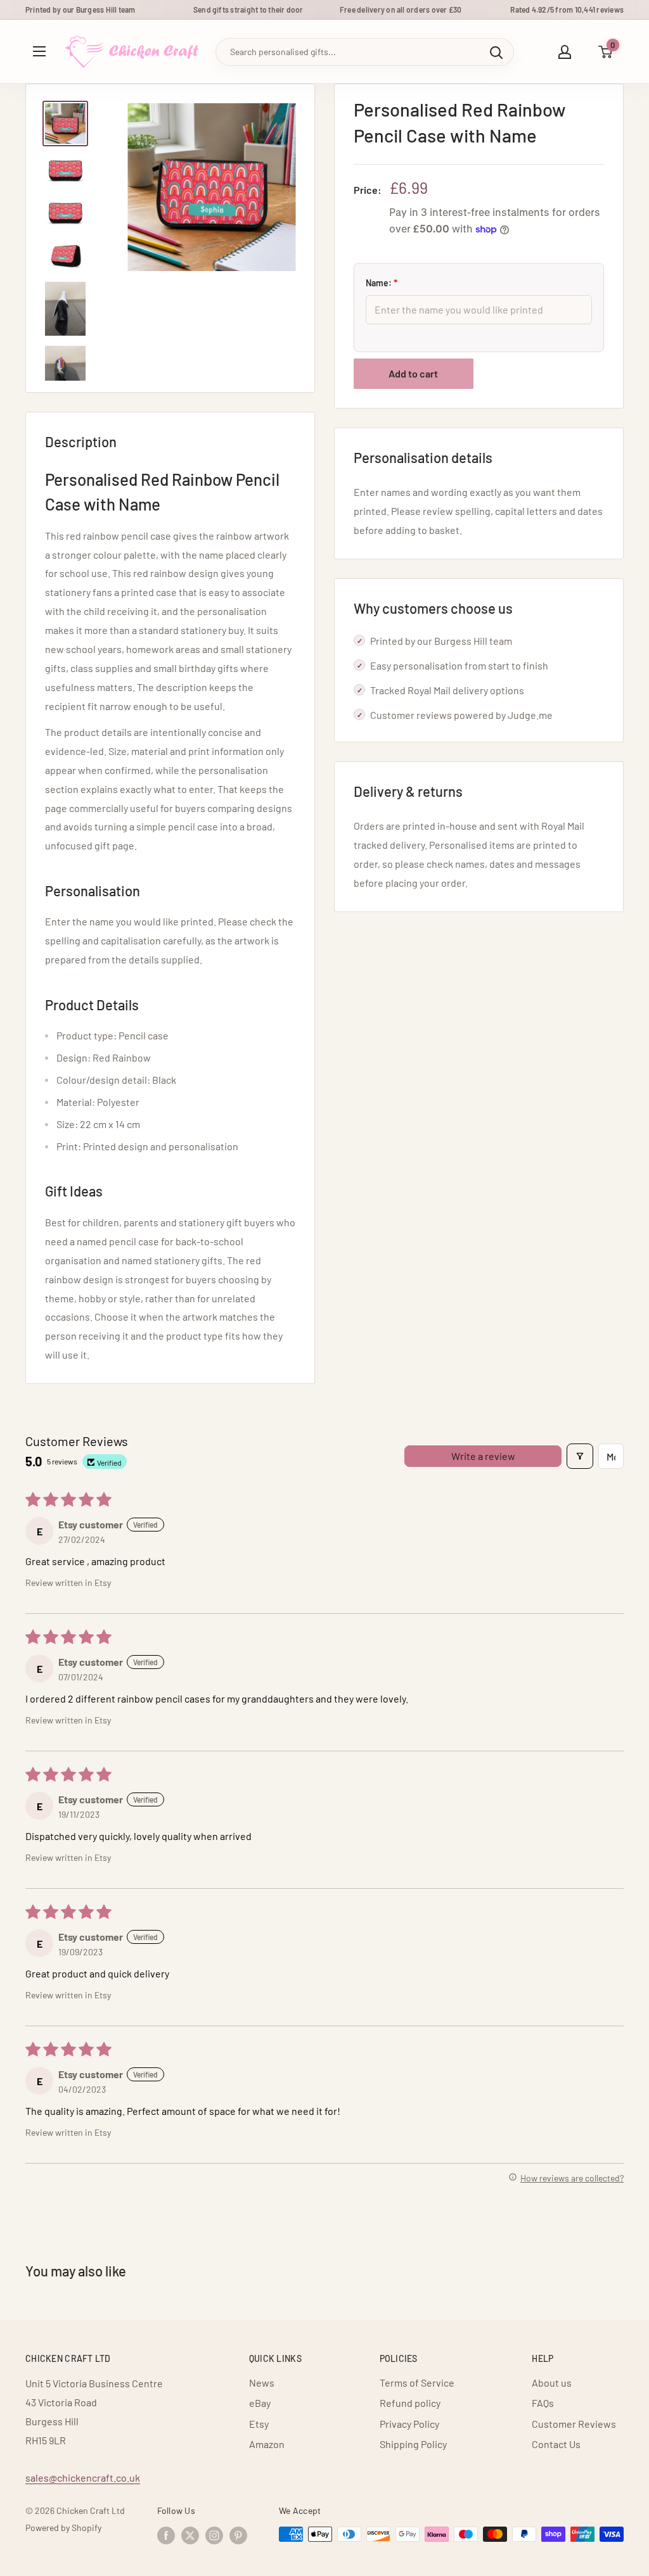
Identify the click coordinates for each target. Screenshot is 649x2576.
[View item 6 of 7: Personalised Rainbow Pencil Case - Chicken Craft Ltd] (65, 373)
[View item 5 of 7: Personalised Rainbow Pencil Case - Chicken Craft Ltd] (65, 309)
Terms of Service (417, 2382)
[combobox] (348, 52)
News (262, 2382)
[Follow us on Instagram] (214, 2535)
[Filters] (580, 1456)
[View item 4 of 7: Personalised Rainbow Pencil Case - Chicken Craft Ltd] (65, 255)
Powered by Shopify (63, 2528)
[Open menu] (39, 51)
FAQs (543, 2403)
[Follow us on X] (190, 2535)
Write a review (483, 1456)
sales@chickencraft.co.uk (83, 2478)
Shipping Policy (413, 2444)
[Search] (496, 52)
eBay (260, 2403)
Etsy (259, 2424)
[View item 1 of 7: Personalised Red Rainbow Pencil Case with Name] (65, 124)
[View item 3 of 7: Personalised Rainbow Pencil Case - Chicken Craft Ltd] (65, 213)
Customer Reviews (574, 2424)
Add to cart (413, 373)
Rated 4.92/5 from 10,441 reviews (567, 10)
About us (552, 2382)
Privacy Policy (409, 2424)
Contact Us (556, 2444)
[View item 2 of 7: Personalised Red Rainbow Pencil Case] (65, 170)
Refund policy (410, 2403)
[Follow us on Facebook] (166, 2535)
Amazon (267, 2444)
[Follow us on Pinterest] (238, 2535)
